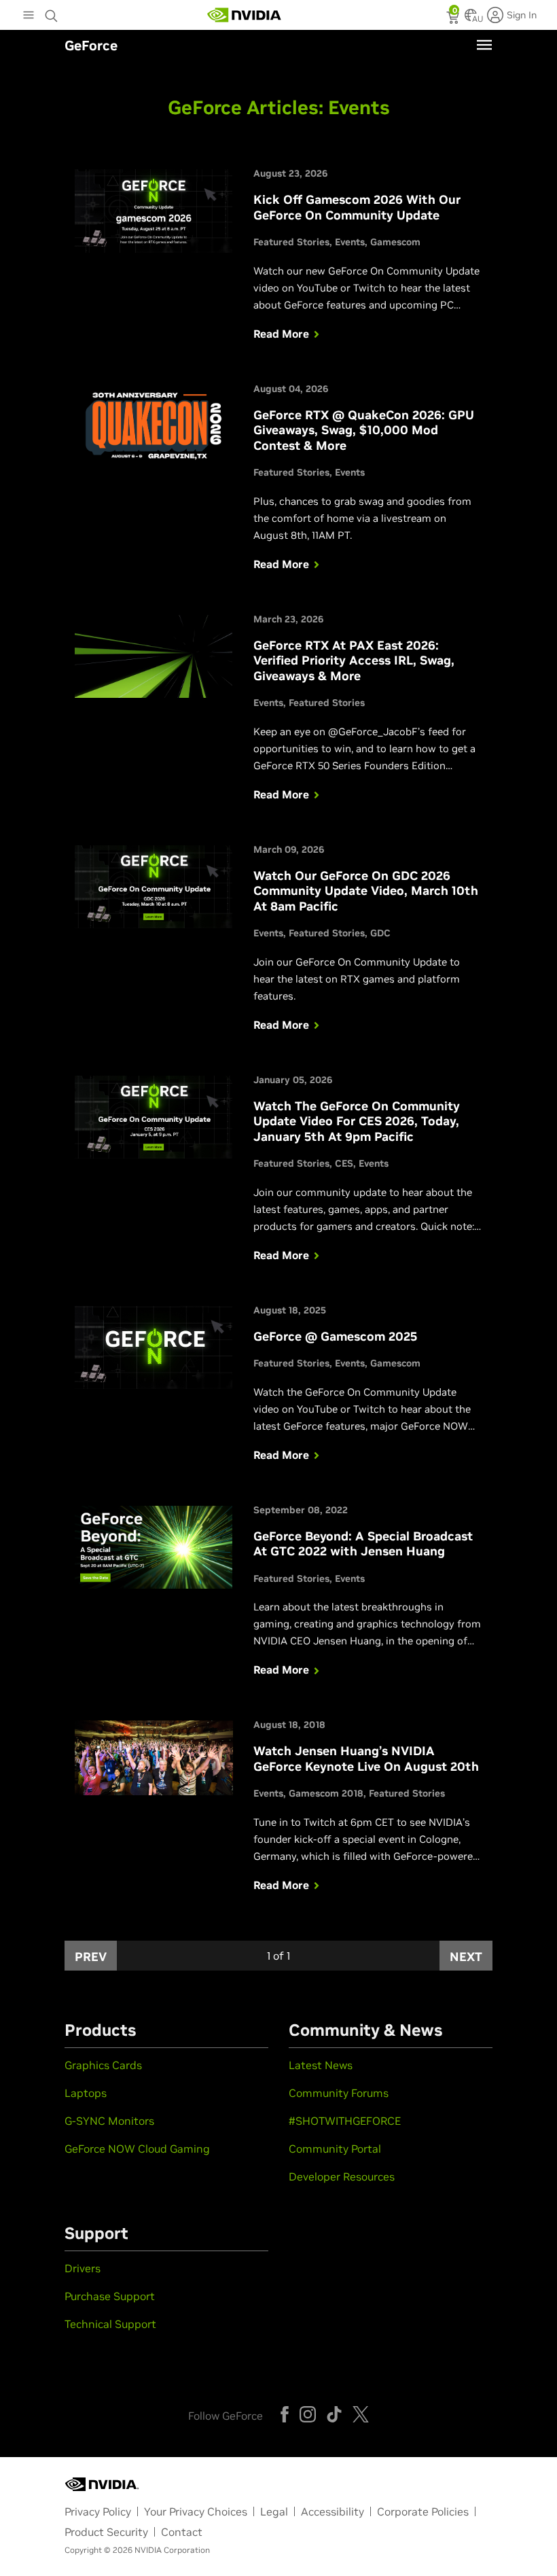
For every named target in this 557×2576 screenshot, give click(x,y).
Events (350, 242)
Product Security (106, 2532)
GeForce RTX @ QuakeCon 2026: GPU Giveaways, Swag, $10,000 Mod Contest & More (364, 430)
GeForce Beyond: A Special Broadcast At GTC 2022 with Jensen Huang (363, 1544)
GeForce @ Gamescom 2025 (335, 1336)
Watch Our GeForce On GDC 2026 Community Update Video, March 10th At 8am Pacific (366, 891)
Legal (274, 2511)
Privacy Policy (98, 2511)
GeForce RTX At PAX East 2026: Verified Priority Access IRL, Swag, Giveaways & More (354, 660)
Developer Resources (342, 2176)
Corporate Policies (423, 2511)
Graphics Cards (103, 2065)
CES (344, 1163)
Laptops (86, 2093)
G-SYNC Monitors (109, 2121)
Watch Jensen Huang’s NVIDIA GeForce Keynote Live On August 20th (366, 1759)
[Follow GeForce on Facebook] (285, 2414)
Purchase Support (110, 2296)
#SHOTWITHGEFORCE (345, 2121)
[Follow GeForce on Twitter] (361, 2414)
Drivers (83, 2268)
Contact (182, 2532)
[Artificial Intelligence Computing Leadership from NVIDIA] (245, 15)
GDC (380, 933)
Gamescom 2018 (326, 1793)
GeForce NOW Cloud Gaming (137, 2149)
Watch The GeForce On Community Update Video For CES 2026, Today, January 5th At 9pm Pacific (357, 1121)
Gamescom (395, 242)
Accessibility (333, 2511)
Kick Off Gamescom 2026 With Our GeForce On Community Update (357, 207)
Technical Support (110, 2324)
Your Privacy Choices (196, 2511)
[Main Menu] (29, 16)
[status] (454, 19)
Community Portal (335, 2149)
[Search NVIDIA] (52, 12)
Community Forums (339, 2093)
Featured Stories (291, 242)
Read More (281, 334)
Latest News (321, 2065)
